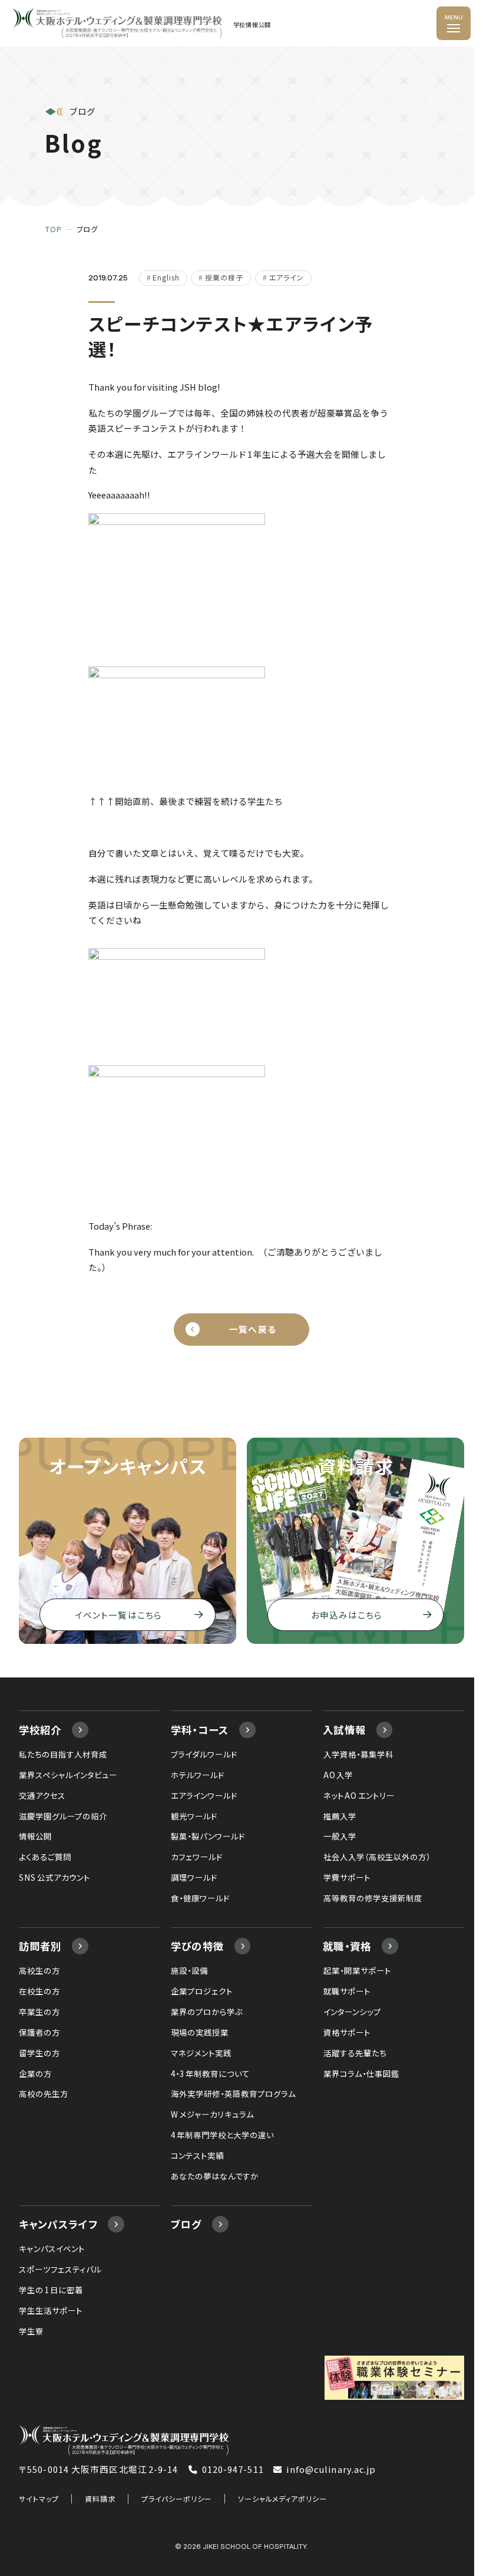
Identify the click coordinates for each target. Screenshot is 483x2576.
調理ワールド (194, 1877)
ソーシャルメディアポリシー (282, 2499)
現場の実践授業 (200, 2032)
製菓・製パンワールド (208, 1836)
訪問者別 (40, 1946)
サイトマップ (39, 2499)
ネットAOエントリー (359, 1795)
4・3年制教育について (210, 2073)
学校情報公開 (252, 25)
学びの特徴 (198, 1946)
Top (54, 229)
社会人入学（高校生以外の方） (377, 1857)
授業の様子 (224, 277)
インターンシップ (352, 2012)
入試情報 (344, 1730)
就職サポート (347, 1991)
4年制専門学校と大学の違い (222, 2135)
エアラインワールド (204, 1795)
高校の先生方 (44, 2093)
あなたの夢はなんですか (215, 2176)
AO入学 (338, 1775)
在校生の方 (39, 1991)
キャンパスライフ (58, 2224)
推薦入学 (340, 1816)
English (166, 277)
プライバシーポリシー (176, 2499)
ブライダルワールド (204, 1754)
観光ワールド (194, 1816)
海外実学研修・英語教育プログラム (233, 2093)
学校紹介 (40, 1730)
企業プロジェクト (202, 1991)
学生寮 (31, 2331)
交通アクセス (42, 1795)
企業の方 (35, 2073)
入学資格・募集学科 (358, 1754)
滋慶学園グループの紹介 (63, 1816)
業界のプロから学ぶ (207, 2012)
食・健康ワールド (200, 1898)
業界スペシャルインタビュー (68, 1775)
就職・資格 (347, 1946)
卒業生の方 (39, 2012)
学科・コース (200, 1730)
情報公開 (35, 1836)
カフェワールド (197, 1857)
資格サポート (347, 2032)
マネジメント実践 (201, 2053)
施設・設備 (189, 1970)
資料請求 (100, 2499)
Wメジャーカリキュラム (212, 2114)
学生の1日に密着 (51, 2290)
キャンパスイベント (52, 2248)
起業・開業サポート (357, 1970)
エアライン (287, 277)
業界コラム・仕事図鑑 (361, 2073)
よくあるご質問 (45, 1857)
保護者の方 (39, 2032)
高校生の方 (39, 1970)
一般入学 (340, 1836)
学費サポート (347, 1877)
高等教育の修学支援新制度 (373, 1898)
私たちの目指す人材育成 (63, 1754)
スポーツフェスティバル (60, 2269)
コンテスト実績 (197, 2155)
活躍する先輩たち (355, 2053)
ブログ (186, 2224)
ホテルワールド (198, 1775)
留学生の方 (39, 2053)
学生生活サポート (51, 2310)
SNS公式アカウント (54, 1877)
